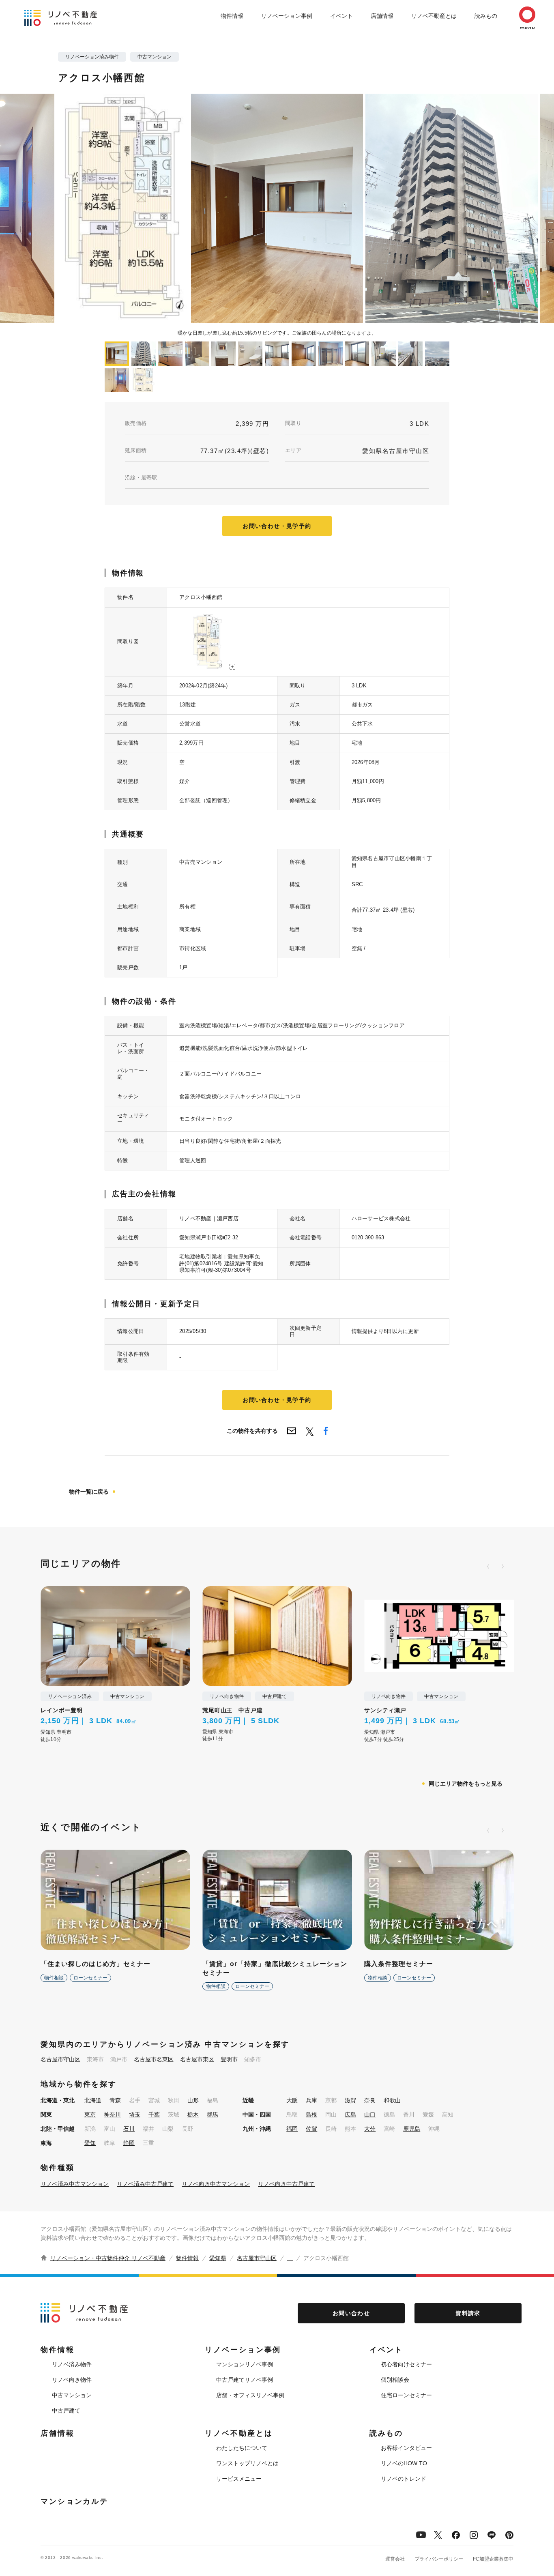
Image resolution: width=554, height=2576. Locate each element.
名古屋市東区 (197, 2059)
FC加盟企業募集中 (493, 2559)
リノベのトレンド (404, 2479)
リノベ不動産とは (434, 16)
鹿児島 (412, 2129)
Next (407, 208)
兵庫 (311, 2100)
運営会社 (395, 2559)
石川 (129, 2129)
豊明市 (229, 2059)
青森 (115, 2100)
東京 (90, 2114)
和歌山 (392, 2100)
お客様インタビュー (406, 2448)
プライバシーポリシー (439, 2559)
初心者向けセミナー (406, 2364)
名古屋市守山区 (60, 2059)
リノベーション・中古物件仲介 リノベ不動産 (108, 2258)
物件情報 (232, 16)
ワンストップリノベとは (247, 2463)
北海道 (93, 2100)
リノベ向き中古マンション (216, 2184)
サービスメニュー (239, 2479)
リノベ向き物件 (72, 2380)
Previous (147, 208)
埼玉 (135, 2114)
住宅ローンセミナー (406, 2395)
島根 (311, 2114)
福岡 (292, 2129)
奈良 (370, 2100)
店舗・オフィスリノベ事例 (250, 2395)
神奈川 (112, 2114)
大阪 (292, 2100)
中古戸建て (66, 2411)
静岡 (129, 2143)
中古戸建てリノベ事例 (245, 2380)
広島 (350, 2114)
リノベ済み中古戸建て (145, 2184)
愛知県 (218, 2258)
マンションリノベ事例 (245, 2364)
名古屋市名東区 (154, 2059)
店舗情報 (382, 16)
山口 (370, 2114)
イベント (341, 16)
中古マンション (72, 2395)
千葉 (154, 2114)
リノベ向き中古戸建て (286, 2184)
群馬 (213, 2114)
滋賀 (350, 2100)
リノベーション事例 (287, 16)
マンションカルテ (74, 2501)
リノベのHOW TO (404, 2463)
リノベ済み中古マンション (75, 2184)
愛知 (90, 2143)
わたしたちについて (242, 2448)
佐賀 (311, 2129)
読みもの (486, 16)
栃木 (193, 2114)
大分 (370, 2129)
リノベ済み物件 (72, 2364)
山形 (193, 2100)
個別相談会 (395, 2380)
